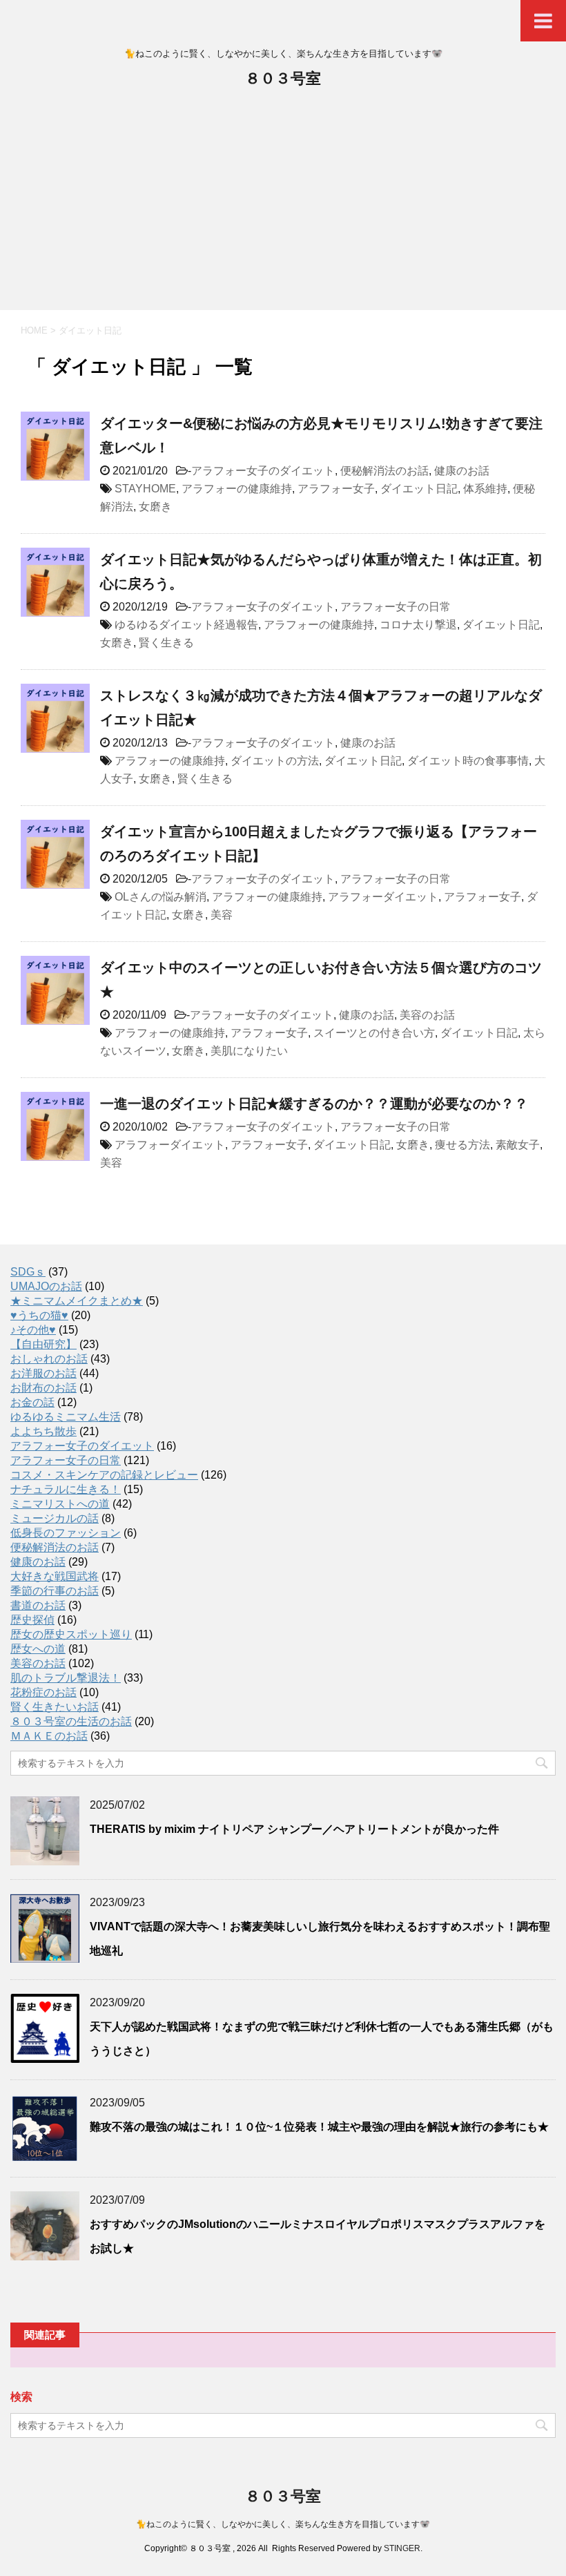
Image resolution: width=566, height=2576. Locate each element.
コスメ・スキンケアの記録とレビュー (104, 1475)
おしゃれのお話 (49, 1359)
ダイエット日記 (419, 489)
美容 (222, 915)
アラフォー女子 (336, 489)
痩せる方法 (462, 1145)
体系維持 (485, 489)
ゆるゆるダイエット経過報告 (186, 625)
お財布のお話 (43, 1388)
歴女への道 (38, 1649)
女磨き (155, 507)
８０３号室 (283, 78)
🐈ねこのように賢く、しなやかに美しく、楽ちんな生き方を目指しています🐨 (283, 2524)
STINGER (402, 2548)
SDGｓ (28, 1272)
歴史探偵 (32, 1620)
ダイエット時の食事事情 (468, 761)
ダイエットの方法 (275, 761)
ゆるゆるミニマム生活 (66, 1417)
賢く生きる (166, 643)
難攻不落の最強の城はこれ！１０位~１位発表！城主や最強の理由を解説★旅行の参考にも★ (319, 2127)
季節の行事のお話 (55, 1591)
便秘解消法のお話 (384, 471)
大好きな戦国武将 (55, 1576)
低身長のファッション (66, 1533)
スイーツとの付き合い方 (374, 1033)
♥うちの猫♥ (39, 1315)
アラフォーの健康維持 (237, 489)
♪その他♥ (33, 1330)
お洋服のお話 (43, 1373)
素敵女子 (518, 1145)
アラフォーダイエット (383, 897)
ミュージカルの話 (55, 1518)
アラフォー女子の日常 (396, 607)
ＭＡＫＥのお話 (49, 1736)
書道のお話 (38, 1605)
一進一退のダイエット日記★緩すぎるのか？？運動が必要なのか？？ (314, 1104)
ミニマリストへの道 (60, 1504)
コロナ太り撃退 (418, 625)
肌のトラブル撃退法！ (66, 1678)
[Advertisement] (283, 206)
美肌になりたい (249, 1051)
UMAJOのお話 (46, 1286)
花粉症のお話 (43, 1692)
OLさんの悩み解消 (160, 897)
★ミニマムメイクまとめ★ (77, 1301)
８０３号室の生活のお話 (71, 1721)
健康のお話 (462, 471)
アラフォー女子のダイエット (263, 471)
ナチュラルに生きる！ (66, 1489)
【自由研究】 (43, 1344)
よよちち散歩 (43, 1431)
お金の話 (32, 1402)
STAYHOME (145, 489)
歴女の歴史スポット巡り (71, 1634)
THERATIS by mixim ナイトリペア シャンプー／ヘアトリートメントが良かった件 (294, 1829)
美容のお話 (427, 1015)
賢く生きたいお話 (55, 1707)
